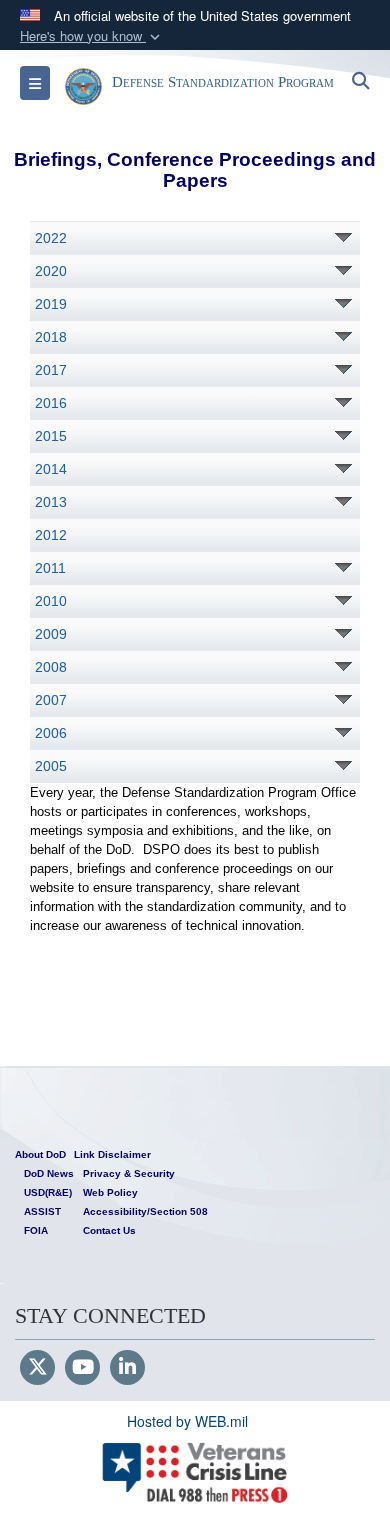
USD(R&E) (48, 1192)
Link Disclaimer (112, 1154)
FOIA (36, 1230)
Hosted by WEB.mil (187, 1421)
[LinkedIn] (127, 1368)
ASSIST (42, 1211)
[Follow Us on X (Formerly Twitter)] (37, 1368)
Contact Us (109, 1230)
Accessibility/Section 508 (145, 1211)
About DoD (40, 1154)
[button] (92, 36)
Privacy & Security (129, 1173)
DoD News (49, 1173)
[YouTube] (82, 1368)
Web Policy (110, 1192)
